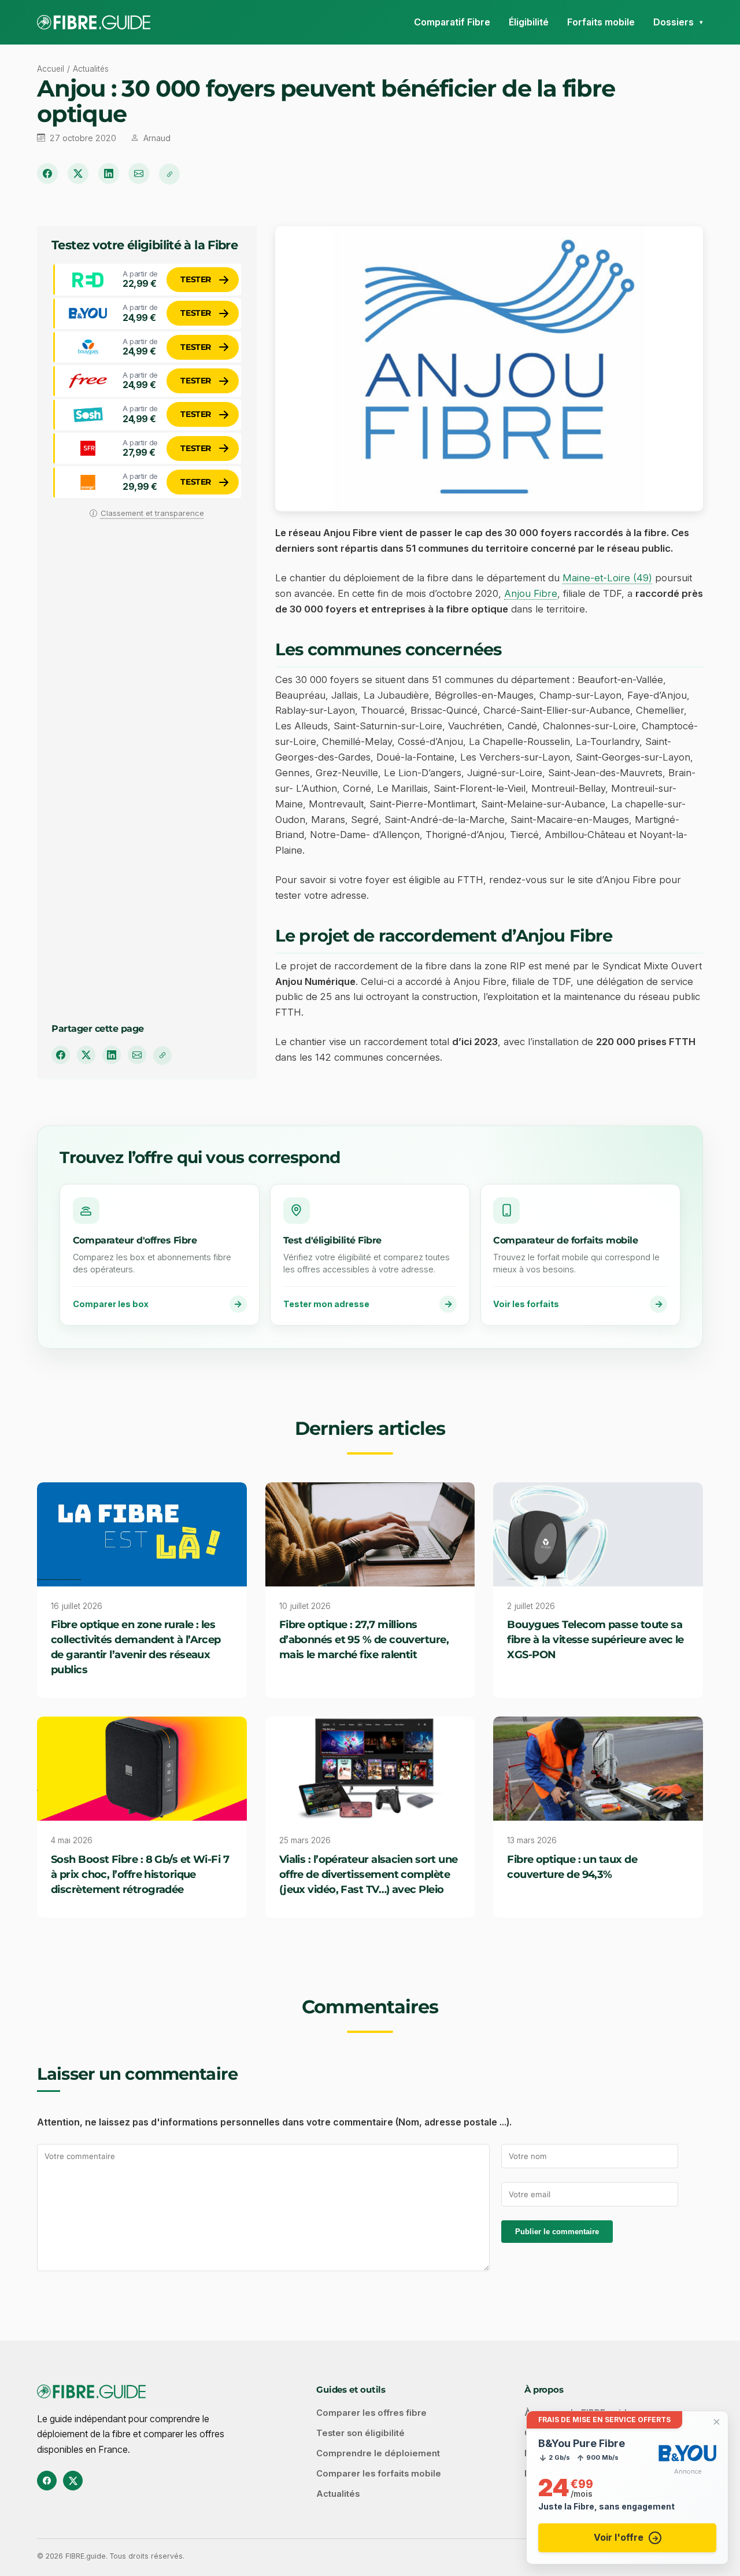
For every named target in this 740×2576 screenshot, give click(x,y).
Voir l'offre (619, 2537)
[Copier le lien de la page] (169, 174)
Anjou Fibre (531, 593)
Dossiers (674, 22)
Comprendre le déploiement (378, 2453)
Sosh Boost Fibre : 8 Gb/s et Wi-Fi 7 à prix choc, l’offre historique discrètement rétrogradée (140, 1874)
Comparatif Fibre (452, 22)
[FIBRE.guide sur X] (73, 2481)
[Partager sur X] (78, 174)
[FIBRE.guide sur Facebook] (47, 2481)
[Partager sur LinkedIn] (109, 174)
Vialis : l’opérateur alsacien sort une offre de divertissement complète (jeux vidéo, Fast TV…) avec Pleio (369, 1874)
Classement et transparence (152, 513)
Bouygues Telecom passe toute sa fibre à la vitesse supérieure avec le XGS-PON (595, 1639)
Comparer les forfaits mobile (379, 2474)
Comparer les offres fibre (371, 2413)
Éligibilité (529, 22)
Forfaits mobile (601, 22)
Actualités (91, 69)
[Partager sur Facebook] (47, 174)
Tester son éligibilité (360, 2433)
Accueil (51, 69)
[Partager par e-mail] (139, 174)
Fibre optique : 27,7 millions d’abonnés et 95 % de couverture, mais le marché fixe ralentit (364, 1639)
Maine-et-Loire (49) (607, 578)
